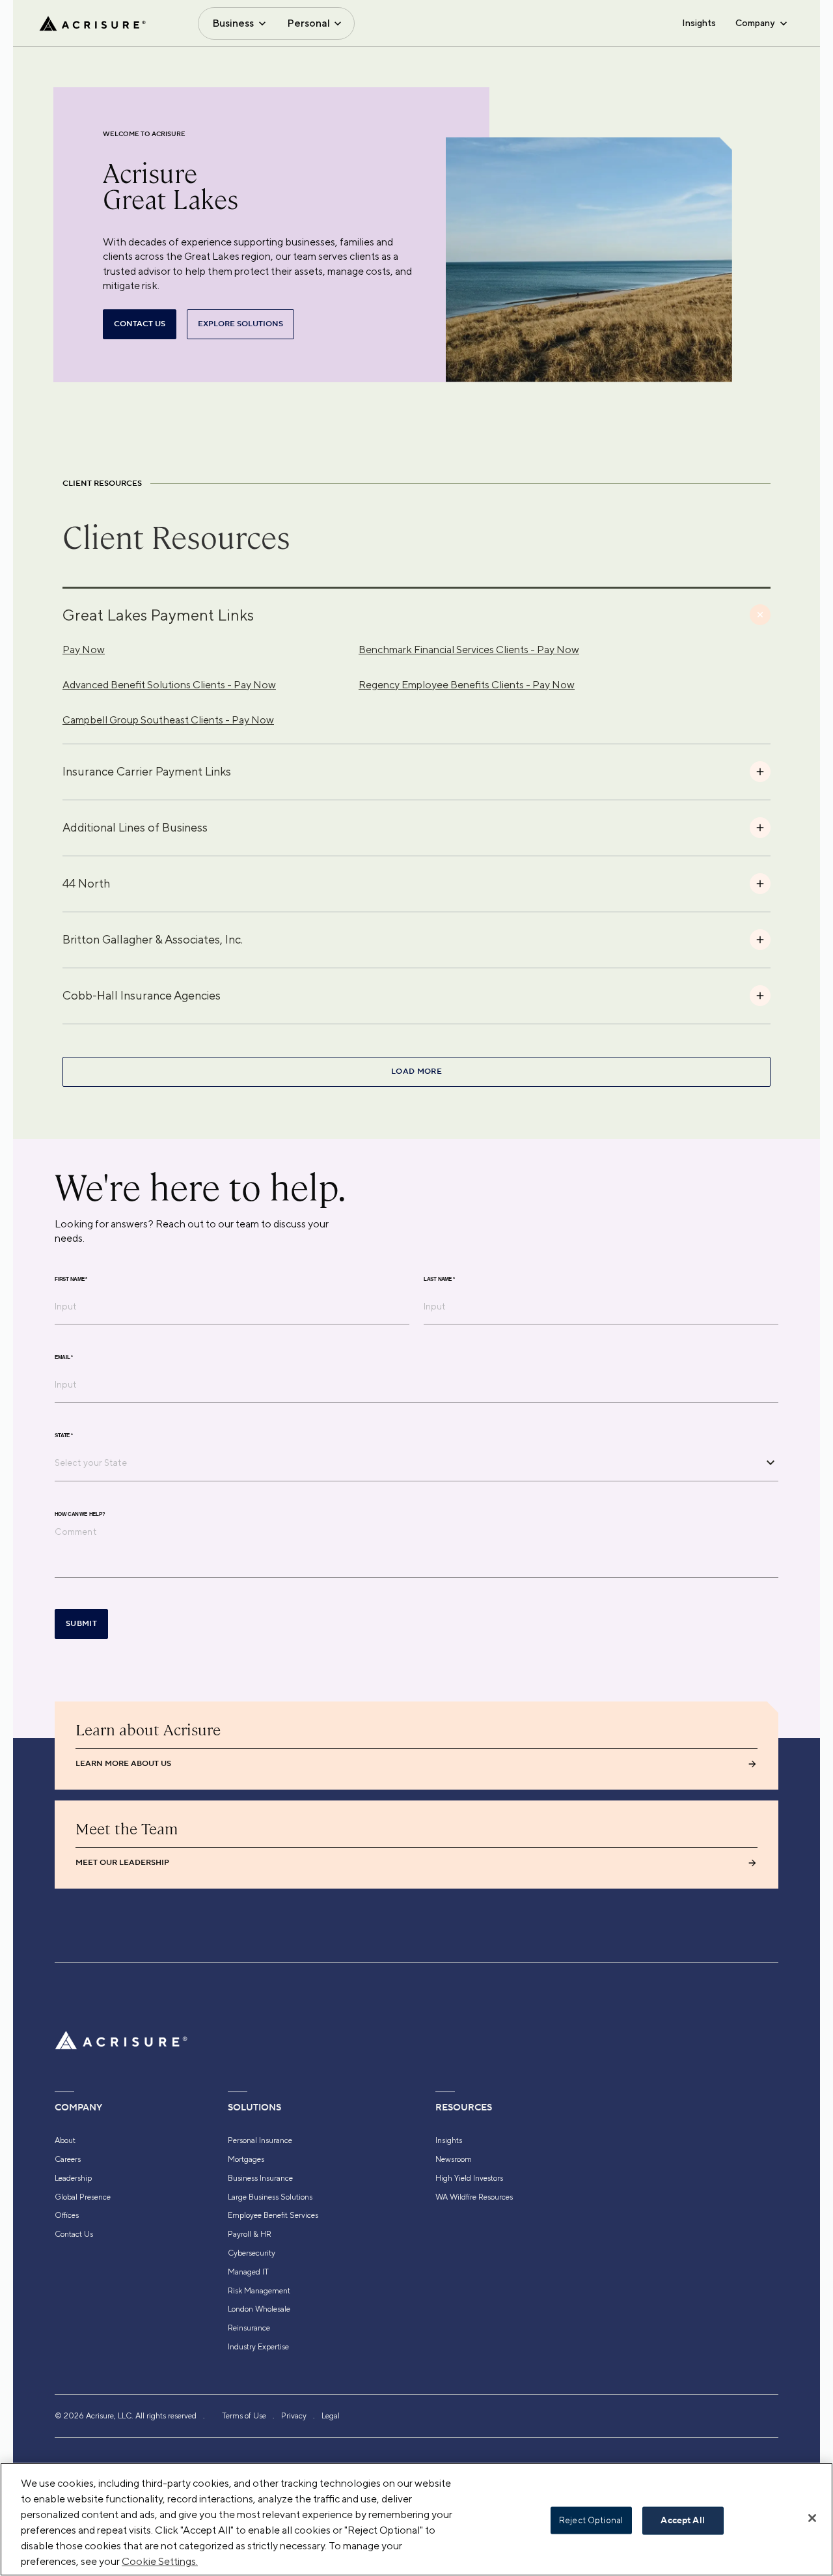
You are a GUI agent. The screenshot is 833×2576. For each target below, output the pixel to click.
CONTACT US (140, 324)
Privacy (294, 2416)
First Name (71, 1279)
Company (755, 23)
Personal (308, 23)
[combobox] (407, 1463)
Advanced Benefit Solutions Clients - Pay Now (169, 685)
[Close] (812, 2518)
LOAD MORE (416, 1071)
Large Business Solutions (270, 2197)
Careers (68, 2159)
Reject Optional (591, 2520)
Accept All (682, 2521)
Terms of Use (244, 2416)
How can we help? (80, 1514)
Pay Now (84, 650)
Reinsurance (249, 2328)
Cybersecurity (252, 2253)
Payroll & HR (250, 2234)
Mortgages (246, 2159)
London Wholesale (259, 2309)
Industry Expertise (258, 2347)
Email (64, 1357)
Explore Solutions (240, 324)
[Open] (771, 1463)
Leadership (73, 2178)
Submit (81, 1624)
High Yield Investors (469, 2178)
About (65, 2140)
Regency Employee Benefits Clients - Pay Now (467, 685)
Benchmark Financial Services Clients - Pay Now (469, 650)
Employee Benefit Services (273, 2215)
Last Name (439, 1279)
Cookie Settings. (160, 2561)
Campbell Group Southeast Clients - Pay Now (168, 720)
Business (233, 23)
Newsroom (454, 2159)
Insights (699, 23)
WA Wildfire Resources (474, 2197)
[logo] (92, 23)
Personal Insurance (260, 2140)
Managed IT (248, 2272)
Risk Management (259, 2291)
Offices (67, 2215)
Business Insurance (260, 2178)
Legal (331, 2416)
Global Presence (83, 2197)
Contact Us (74, 2234)
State (64, 1435)
